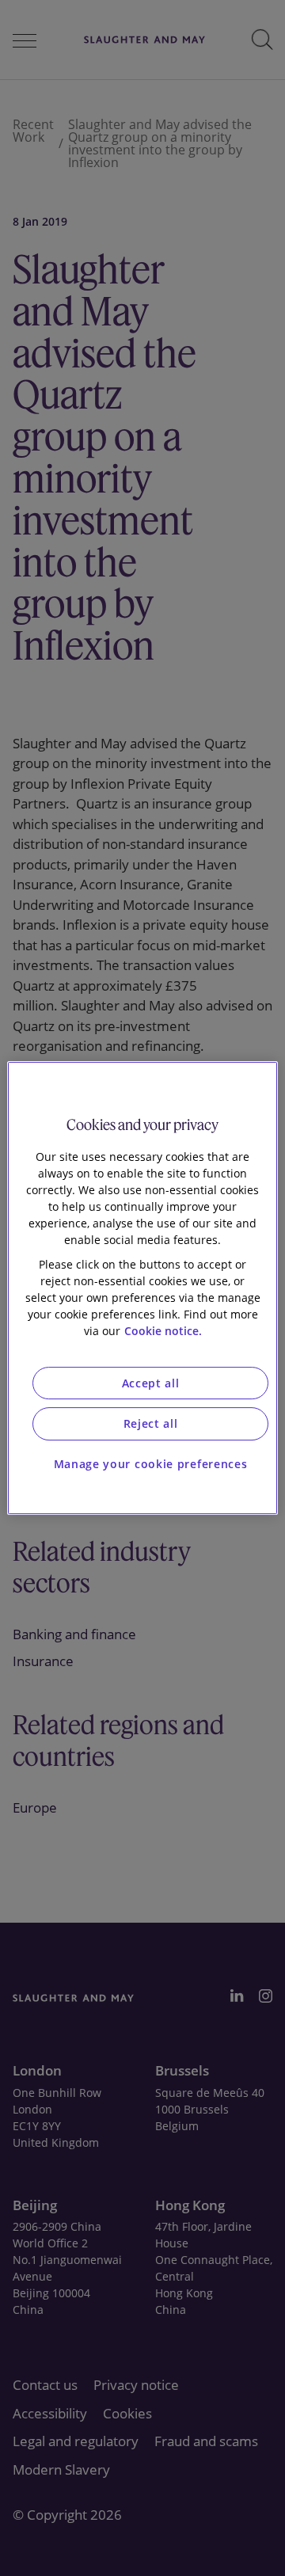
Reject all (151, 1423)
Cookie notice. (163, 1331)
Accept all (151, 1383)
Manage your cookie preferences (151, 1464)
